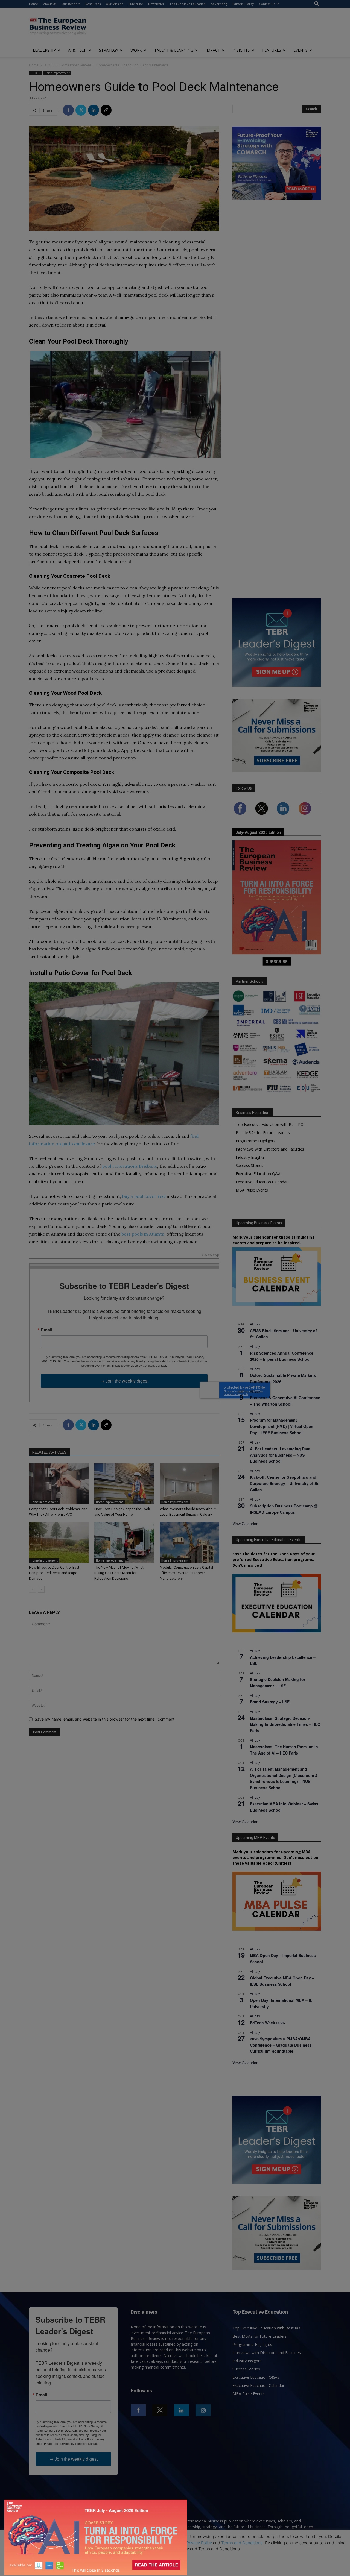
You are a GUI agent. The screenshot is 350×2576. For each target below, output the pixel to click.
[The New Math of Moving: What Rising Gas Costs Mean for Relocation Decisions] (124, 1542)
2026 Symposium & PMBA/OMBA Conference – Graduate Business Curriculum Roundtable (281, 2045)
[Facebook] (68, 110)
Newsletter (156, 4)
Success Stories (250, 1165)
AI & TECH (77, 50)
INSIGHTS (241, 50)
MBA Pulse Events (252, 1190)
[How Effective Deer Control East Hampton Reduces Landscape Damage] (59, 1542)
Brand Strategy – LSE (270, 1702)
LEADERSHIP (44, 50)
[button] (317, 4)
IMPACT (213, 50)
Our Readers (71, 4)
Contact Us (267, 4)
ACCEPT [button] (175, 2557)
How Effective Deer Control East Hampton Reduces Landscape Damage (54, 1573)
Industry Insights (250, 1157)
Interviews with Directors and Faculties (270, 1149)
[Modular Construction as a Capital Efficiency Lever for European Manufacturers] (189, 1542)
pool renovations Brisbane (130, 1166)
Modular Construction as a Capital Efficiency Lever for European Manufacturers (186, 1573)
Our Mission (115, 4)
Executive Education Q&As (259, 1174)
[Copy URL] (106, 110)
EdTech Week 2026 (267, 2023)
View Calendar (245, 1524)
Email (46, 1330)
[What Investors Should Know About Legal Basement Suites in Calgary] (189, 1484)
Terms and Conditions (242, 2543)
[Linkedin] (94, 110)
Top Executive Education (188, 4)
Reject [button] (176, 2568)
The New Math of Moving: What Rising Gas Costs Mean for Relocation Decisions (119, 1573)
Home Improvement (75, 65)
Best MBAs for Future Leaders (263, 1133)
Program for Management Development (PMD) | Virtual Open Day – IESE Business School (282, 1426)
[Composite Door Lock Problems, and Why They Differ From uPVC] (59, 1484)
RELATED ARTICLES (49, 1452)
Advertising (219, 4)
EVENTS (301, 50)
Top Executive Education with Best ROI (270, 1124)
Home (33, 4)
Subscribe (136, 4)
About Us (50, 4)
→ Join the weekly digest (124, 1381)
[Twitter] (81, 110)
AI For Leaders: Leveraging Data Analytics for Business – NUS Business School (280, 1455)
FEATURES (272, 50)
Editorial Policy (243, 4)
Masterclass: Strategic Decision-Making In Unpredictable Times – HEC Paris (285, 1724)
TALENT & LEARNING (174, 50)
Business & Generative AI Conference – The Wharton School (285, 1401)
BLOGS (49, 65)
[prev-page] (32, 1589)
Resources (93, 4)
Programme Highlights (256, 1141)
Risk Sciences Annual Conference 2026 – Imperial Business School (282, 1356)
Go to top (211, 1255)
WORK (136, 50)
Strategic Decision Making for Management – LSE (278, 1682)
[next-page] (41, 1589)
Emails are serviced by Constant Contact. (139, 1365)
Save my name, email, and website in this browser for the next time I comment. (105, 1719)
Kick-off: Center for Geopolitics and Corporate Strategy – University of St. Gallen (285, 1483)
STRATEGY (109, 50)
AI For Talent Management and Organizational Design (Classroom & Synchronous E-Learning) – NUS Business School (284, 1778)
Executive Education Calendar (262, 1182)
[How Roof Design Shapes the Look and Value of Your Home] (124, 1484)
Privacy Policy (199, 2543)
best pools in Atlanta (143, 1234)
